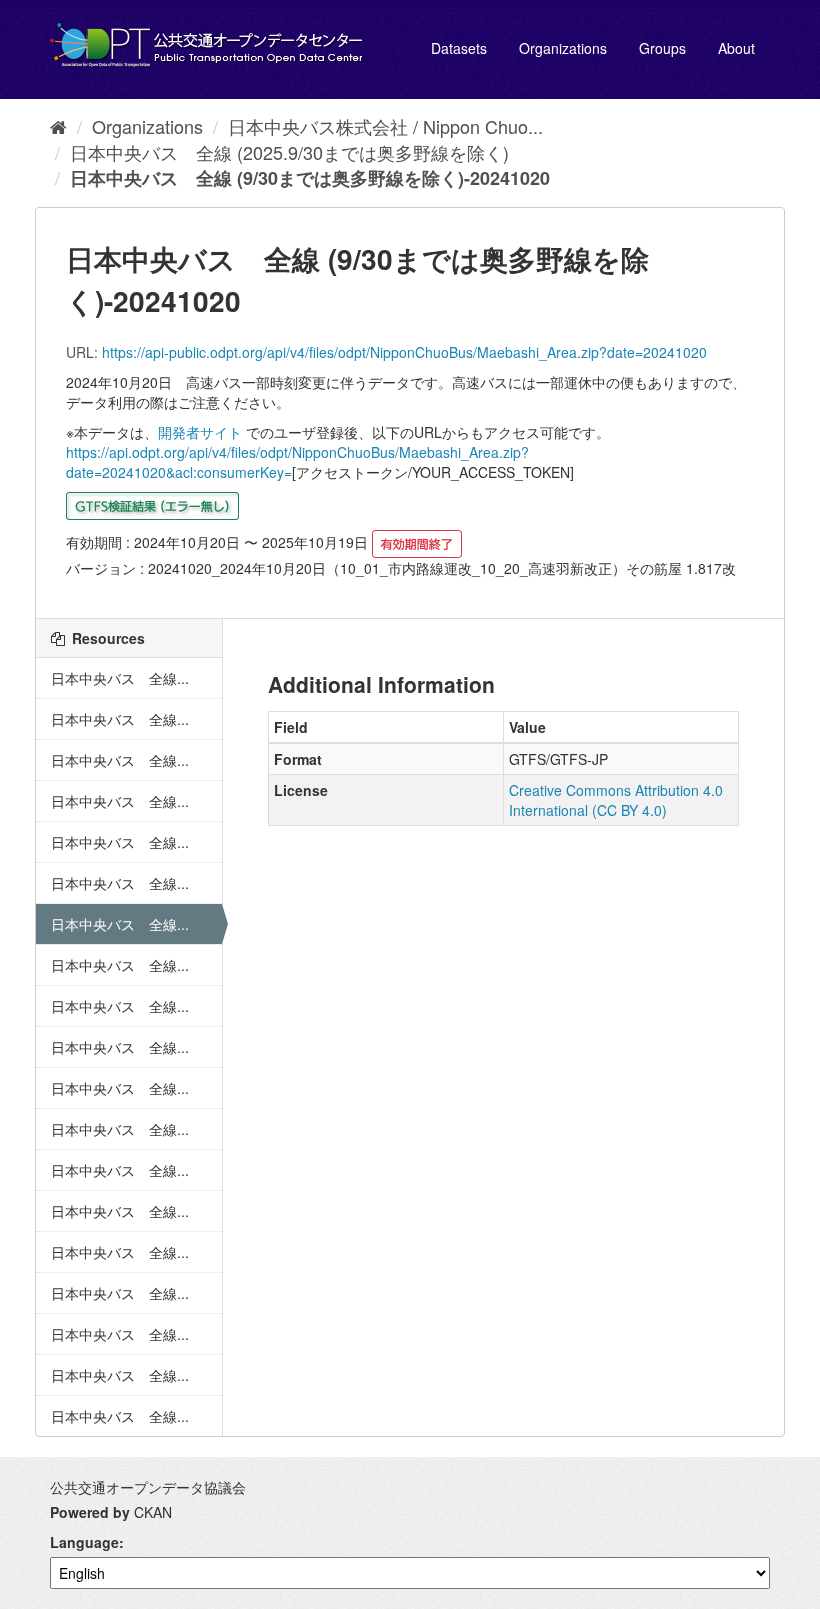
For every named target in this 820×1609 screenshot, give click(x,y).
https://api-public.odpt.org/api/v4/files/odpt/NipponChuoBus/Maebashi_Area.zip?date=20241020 (404, 352)
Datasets (459, 48)
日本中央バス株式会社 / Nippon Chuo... (385, 126)
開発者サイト (200, 432)
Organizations (563, 48)
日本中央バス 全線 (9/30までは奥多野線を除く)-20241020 (310, 178)
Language (84, 1542)
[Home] (58, 126)
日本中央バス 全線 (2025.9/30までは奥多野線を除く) (289, 152)
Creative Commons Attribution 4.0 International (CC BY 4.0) (616, 800)
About (736, 48)
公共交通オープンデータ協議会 (148, 1487)
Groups (662, 48)
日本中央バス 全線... (120, 678)
